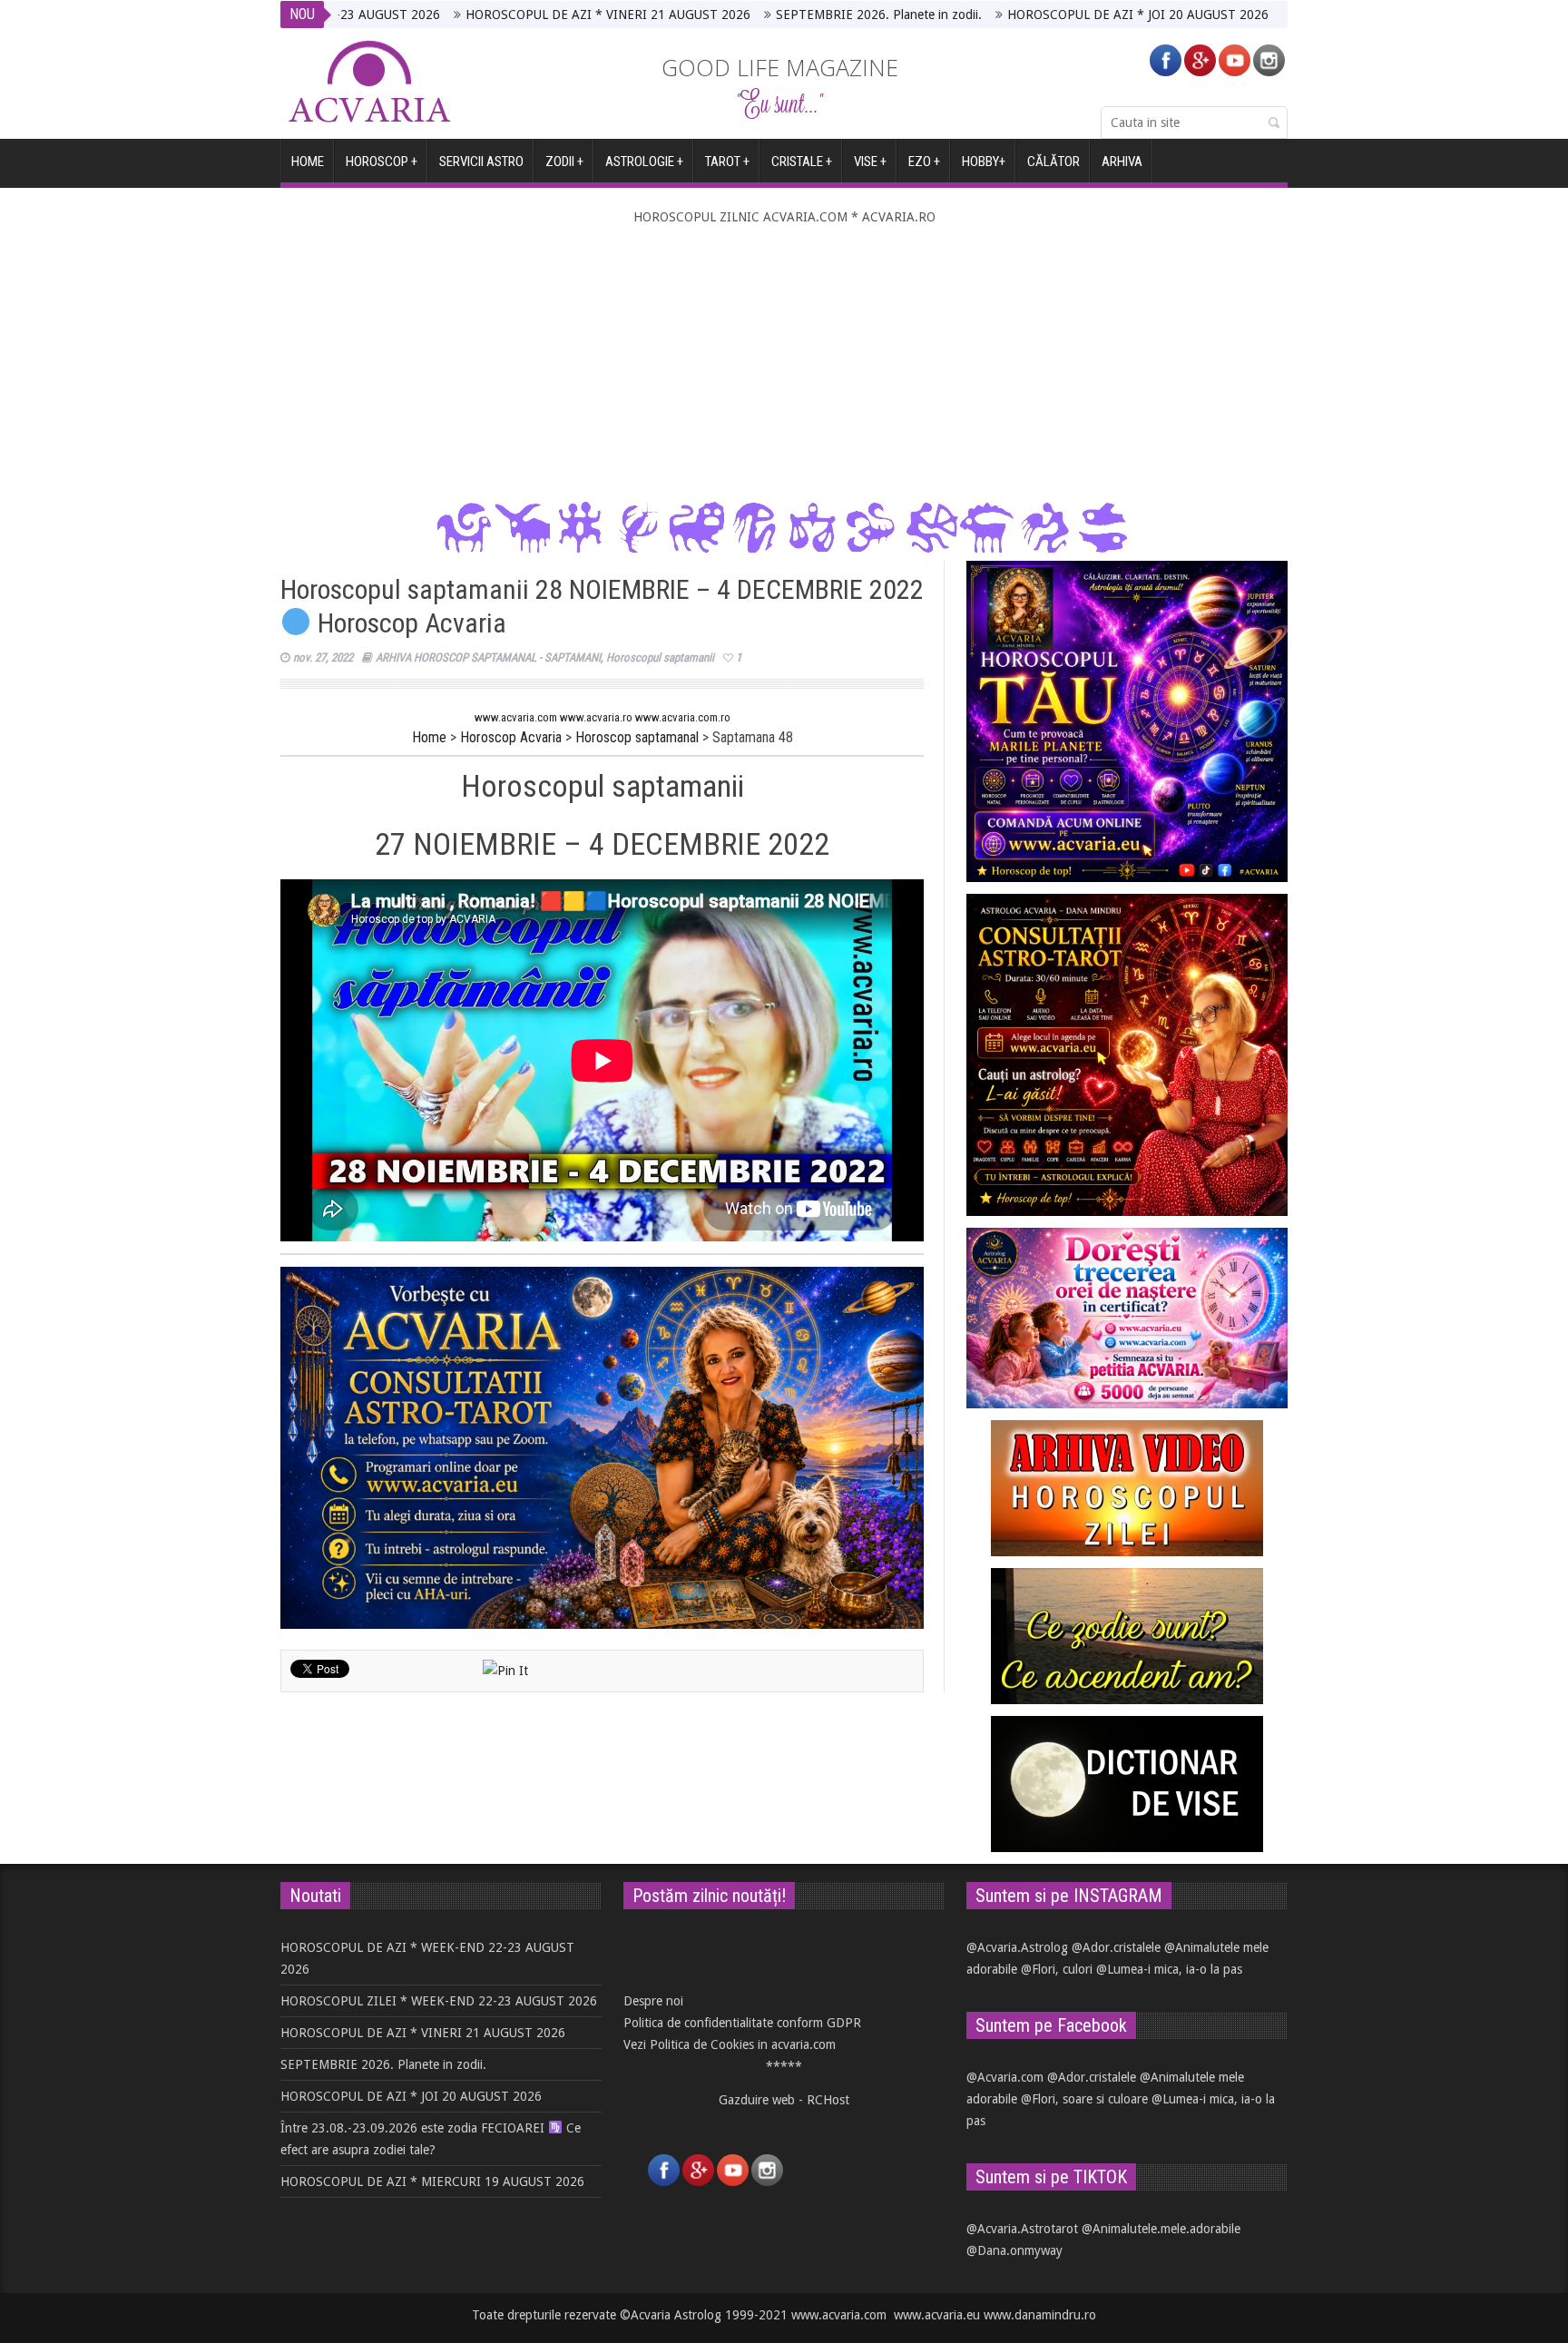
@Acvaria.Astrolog (1017, 1947)
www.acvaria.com (516, 717)
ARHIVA (1122, 162)
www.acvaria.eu (937, 2315)
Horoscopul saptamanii (660, 657)
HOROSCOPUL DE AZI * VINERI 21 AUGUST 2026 (499, 15)
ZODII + (564, 162)
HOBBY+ (984, 162)
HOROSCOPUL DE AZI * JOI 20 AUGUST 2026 (1029, 15)
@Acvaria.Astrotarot (1022, 2229)
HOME (308, 162)
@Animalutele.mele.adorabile (1161, 2229)
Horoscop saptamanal (637, 737)
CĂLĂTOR (1053, 162)
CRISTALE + (802, 162)
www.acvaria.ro (596, 717)
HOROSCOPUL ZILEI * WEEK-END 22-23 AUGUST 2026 (439, 2001)
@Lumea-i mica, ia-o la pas (1169, 1969)
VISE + (870, 162)
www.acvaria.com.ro (683, 717)
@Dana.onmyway (1014, 2250)
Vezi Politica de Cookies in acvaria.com (730, 2044)
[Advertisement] (784, 364)
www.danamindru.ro (1040, 2315)
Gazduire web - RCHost (784, 2100)
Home (429, 737)
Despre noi (653, 2001)
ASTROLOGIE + (644, 162)
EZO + (924, 162)
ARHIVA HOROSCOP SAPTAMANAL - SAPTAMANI (488, 657)
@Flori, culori (1057, 1969)
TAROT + (727, 162)
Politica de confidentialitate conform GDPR (742, 2023)
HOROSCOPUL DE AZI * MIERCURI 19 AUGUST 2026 (432, 2181)
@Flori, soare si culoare (1084, 2099)
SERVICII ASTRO (481, 162)
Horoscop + (382, 162)
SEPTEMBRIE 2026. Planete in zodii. (770, 15)
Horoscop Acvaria (511, 737)
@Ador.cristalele (1116, 1947)
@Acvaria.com (1005, 2077)
